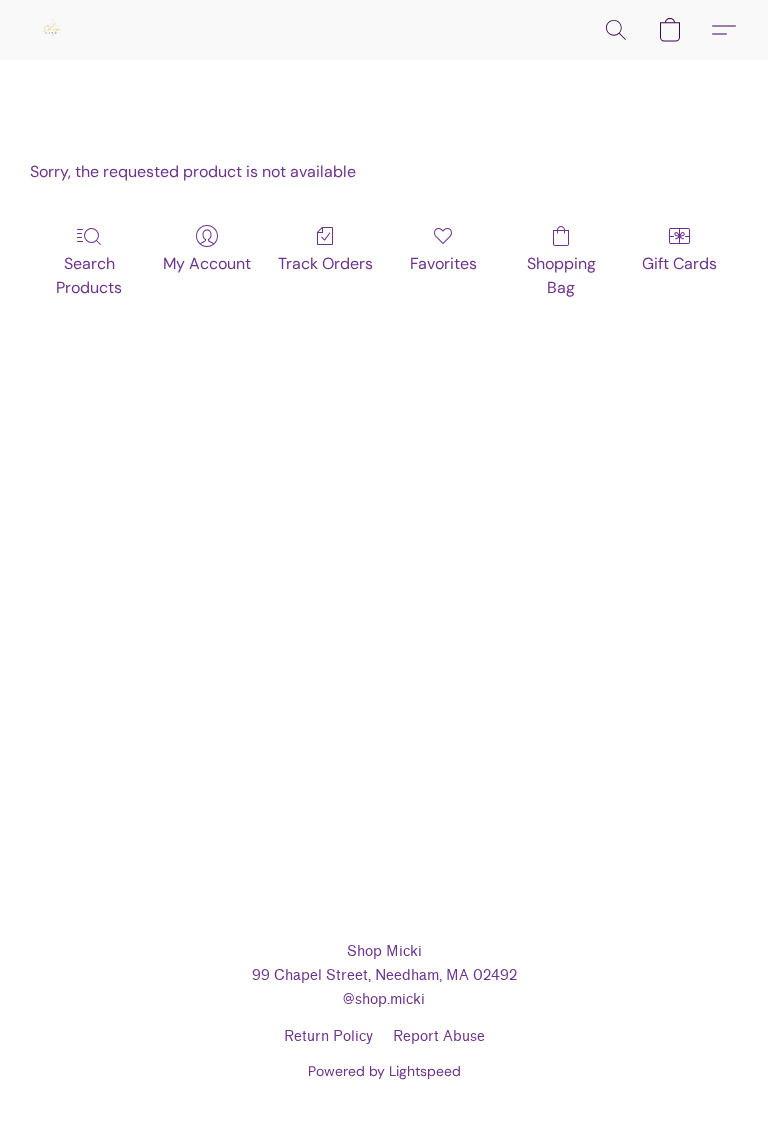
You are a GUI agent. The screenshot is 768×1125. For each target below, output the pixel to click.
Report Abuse (439, 1036)
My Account (207, 263)
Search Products (89, 275)
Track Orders (325, 263)
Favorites (443, 263)
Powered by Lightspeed (384, 1071)
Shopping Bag (561, 275)
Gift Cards (679, 263)
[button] (52, 30)
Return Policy (328, 1036)
